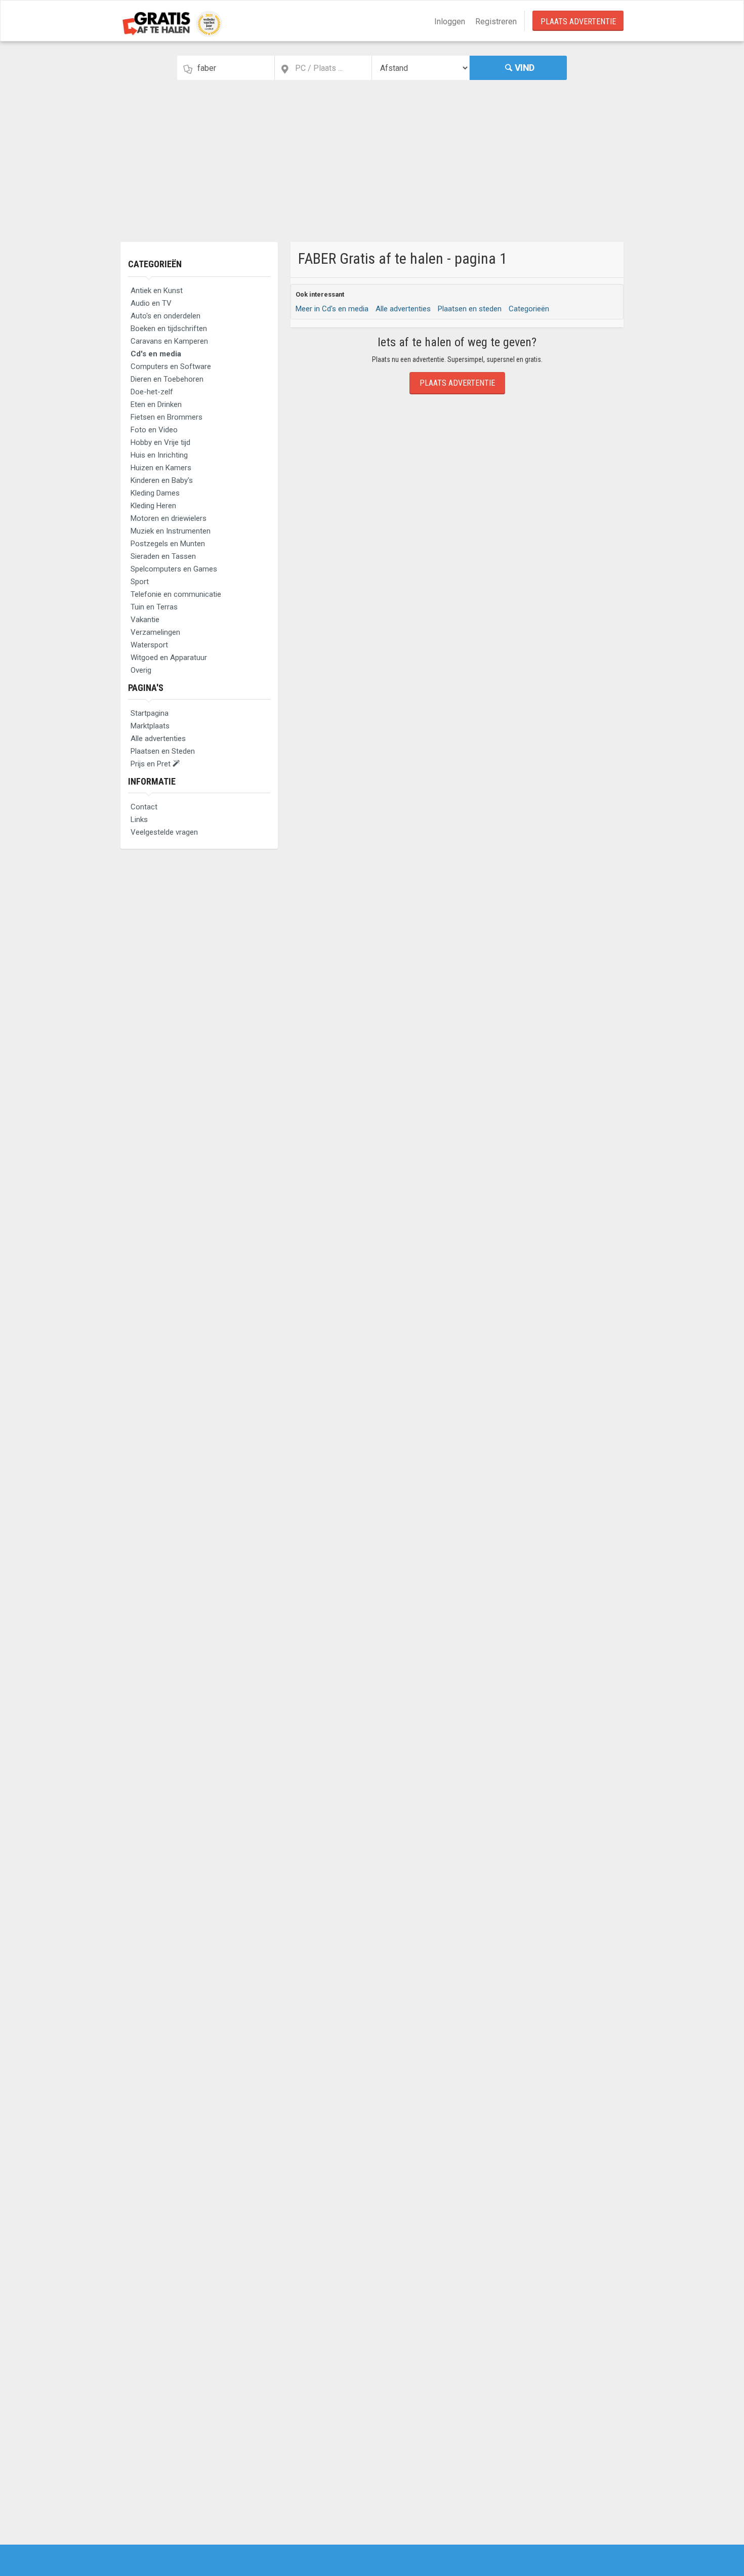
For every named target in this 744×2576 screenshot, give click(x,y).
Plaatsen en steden (470, 309)
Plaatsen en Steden (163, 751)
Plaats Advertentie (578, 22)
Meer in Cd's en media (332, 309)
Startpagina (150, 713)
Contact (144, 807)
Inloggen (450, 22)
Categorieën (155, 264)
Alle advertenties (158, 739)
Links (139, 820)
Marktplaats (150, 726)
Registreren (496, 22)
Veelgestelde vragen (164, 832)
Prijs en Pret (152, 764)
